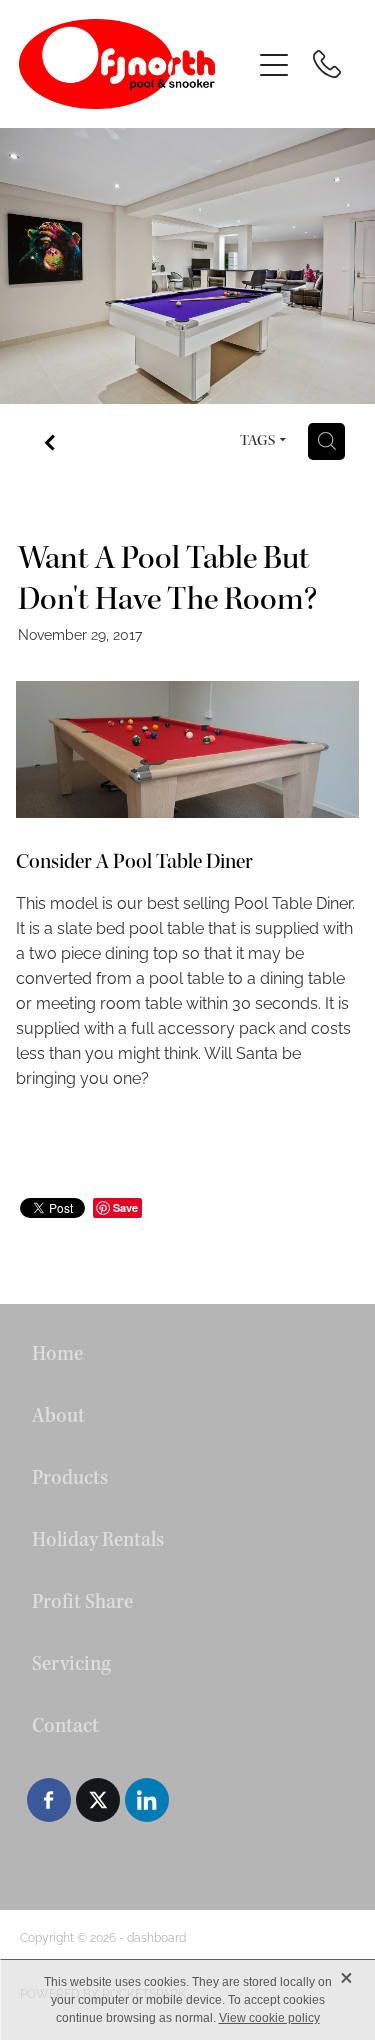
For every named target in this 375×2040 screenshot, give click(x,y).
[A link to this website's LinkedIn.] (147, 1800)
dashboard (156, 1936)
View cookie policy (269, 2018)
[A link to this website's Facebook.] (49, 1800)
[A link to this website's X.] (98, 1800)
